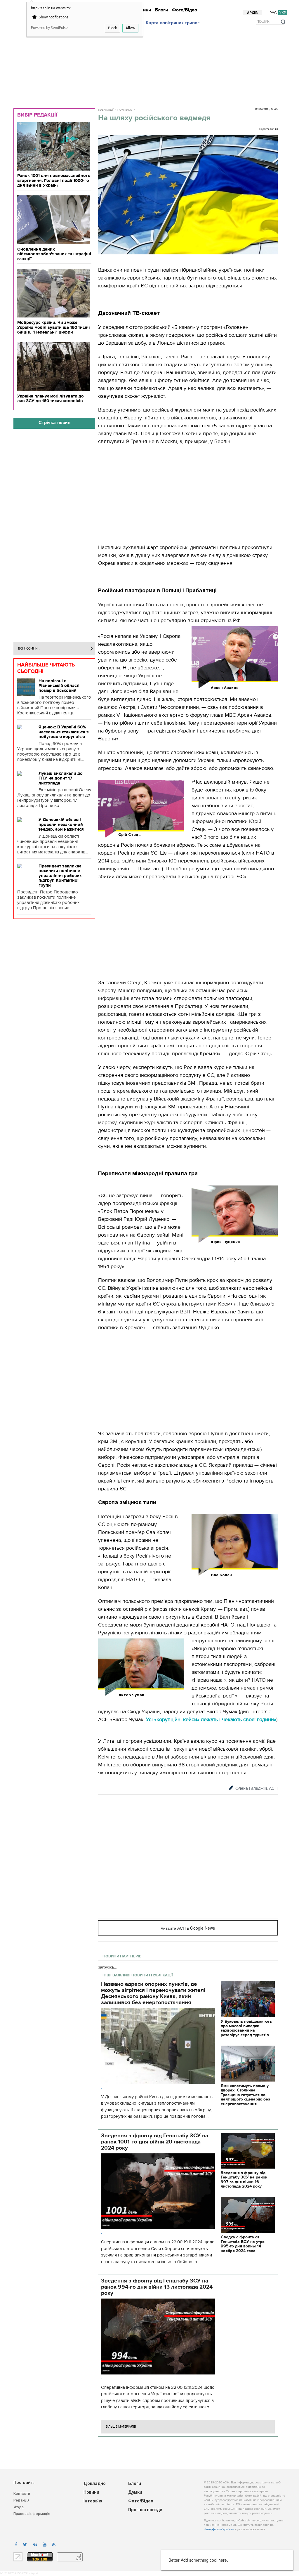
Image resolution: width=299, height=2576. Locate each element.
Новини (170, 5)
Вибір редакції (37, 115)
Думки (222, 5)
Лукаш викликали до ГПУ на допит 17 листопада (61, 778)
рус (273, 13)
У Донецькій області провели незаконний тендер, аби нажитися (61, 824)
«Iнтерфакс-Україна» (219, 2529)
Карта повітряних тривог (173, 23)
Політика (125, 110)
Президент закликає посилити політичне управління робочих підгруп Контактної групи (60, 876)
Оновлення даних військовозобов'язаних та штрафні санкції (54, 254)
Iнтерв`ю (189, 5)
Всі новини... (29, 649)
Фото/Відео (185, 10)
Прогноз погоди (271, 5)
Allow (130, 28)
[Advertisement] (152, 65)
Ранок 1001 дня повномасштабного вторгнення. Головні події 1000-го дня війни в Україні (54, 180)
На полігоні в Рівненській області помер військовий (59, 686)
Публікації (106, 110)
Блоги (161, 10)
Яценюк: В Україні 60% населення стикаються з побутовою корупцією (64, 732)
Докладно (149, 5)
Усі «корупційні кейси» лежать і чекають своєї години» (211, 1720)
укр (283, 13)
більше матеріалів (121, 2427)
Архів (252, 13)
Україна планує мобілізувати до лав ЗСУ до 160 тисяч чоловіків (51, 399)
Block (112, 28)
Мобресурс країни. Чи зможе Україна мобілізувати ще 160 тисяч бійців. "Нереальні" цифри (53, 327)
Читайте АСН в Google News (188, 1928)
